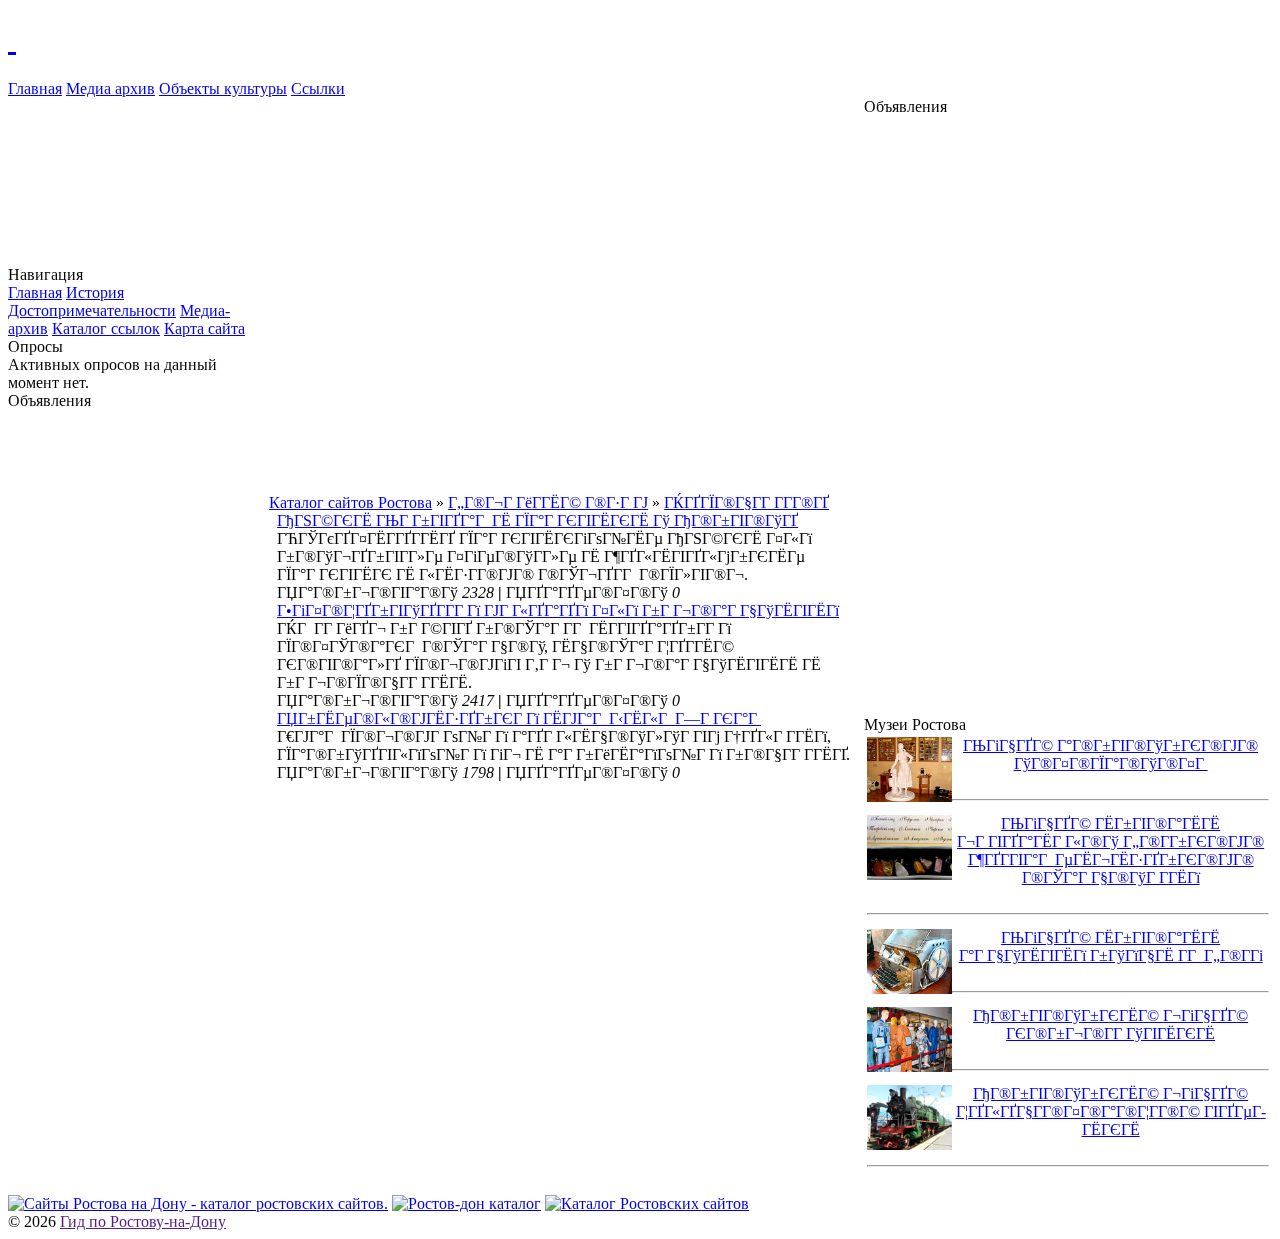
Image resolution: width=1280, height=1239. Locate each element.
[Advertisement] (139, 710)
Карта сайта (204, 328)
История (95, 292)
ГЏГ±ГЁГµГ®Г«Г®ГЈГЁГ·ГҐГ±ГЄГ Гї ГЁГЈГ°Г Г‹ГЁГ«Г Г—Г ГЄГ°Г (519, 718)
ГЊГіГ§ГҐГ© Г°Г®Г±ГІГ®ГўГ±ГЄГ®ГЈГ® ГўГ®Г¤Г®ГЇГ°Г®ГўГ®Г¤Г (1110, 754)
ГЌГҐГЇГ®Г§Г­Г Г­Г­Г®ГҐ (746, 502)
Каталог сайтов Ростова (350, 502)
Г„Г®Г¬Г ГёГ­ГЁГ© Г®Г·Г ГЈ (548, 502)
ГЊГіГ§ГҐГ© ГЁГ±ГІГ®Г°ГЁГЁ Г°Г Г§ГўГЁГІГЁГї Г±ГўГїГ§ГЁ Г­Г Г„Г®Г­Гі (1111, 946)
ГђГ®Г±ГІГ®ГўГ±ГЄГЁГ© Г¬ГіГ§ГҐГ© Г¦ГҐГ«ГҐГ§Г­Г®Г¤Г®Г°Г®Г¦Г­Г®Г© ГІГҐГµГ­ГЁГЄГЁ (1111, 1111)
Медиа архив (110, 88)
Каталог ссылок (106, 328)
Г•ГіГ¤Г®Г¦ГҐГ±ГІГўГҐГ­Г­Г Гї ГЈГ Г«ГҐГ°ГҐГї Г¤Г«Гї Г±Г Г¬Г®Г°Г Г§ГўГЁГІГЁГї (558, 610)
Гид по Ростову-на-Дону (143, 1221)
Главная (35, 88)
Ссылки (318, 88)
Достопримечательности (92, 310)
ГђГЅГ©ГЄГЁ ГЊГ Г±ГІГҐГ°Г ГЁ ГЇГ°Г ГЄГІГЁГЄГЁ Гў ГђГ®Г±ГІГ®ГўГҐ (537, 520)
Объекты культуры (223, 88)
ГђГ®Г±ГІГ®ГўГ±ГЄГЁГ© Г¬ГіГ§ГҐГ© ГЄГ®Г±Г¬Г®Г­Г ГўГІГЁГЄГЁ (1110, 1024)
